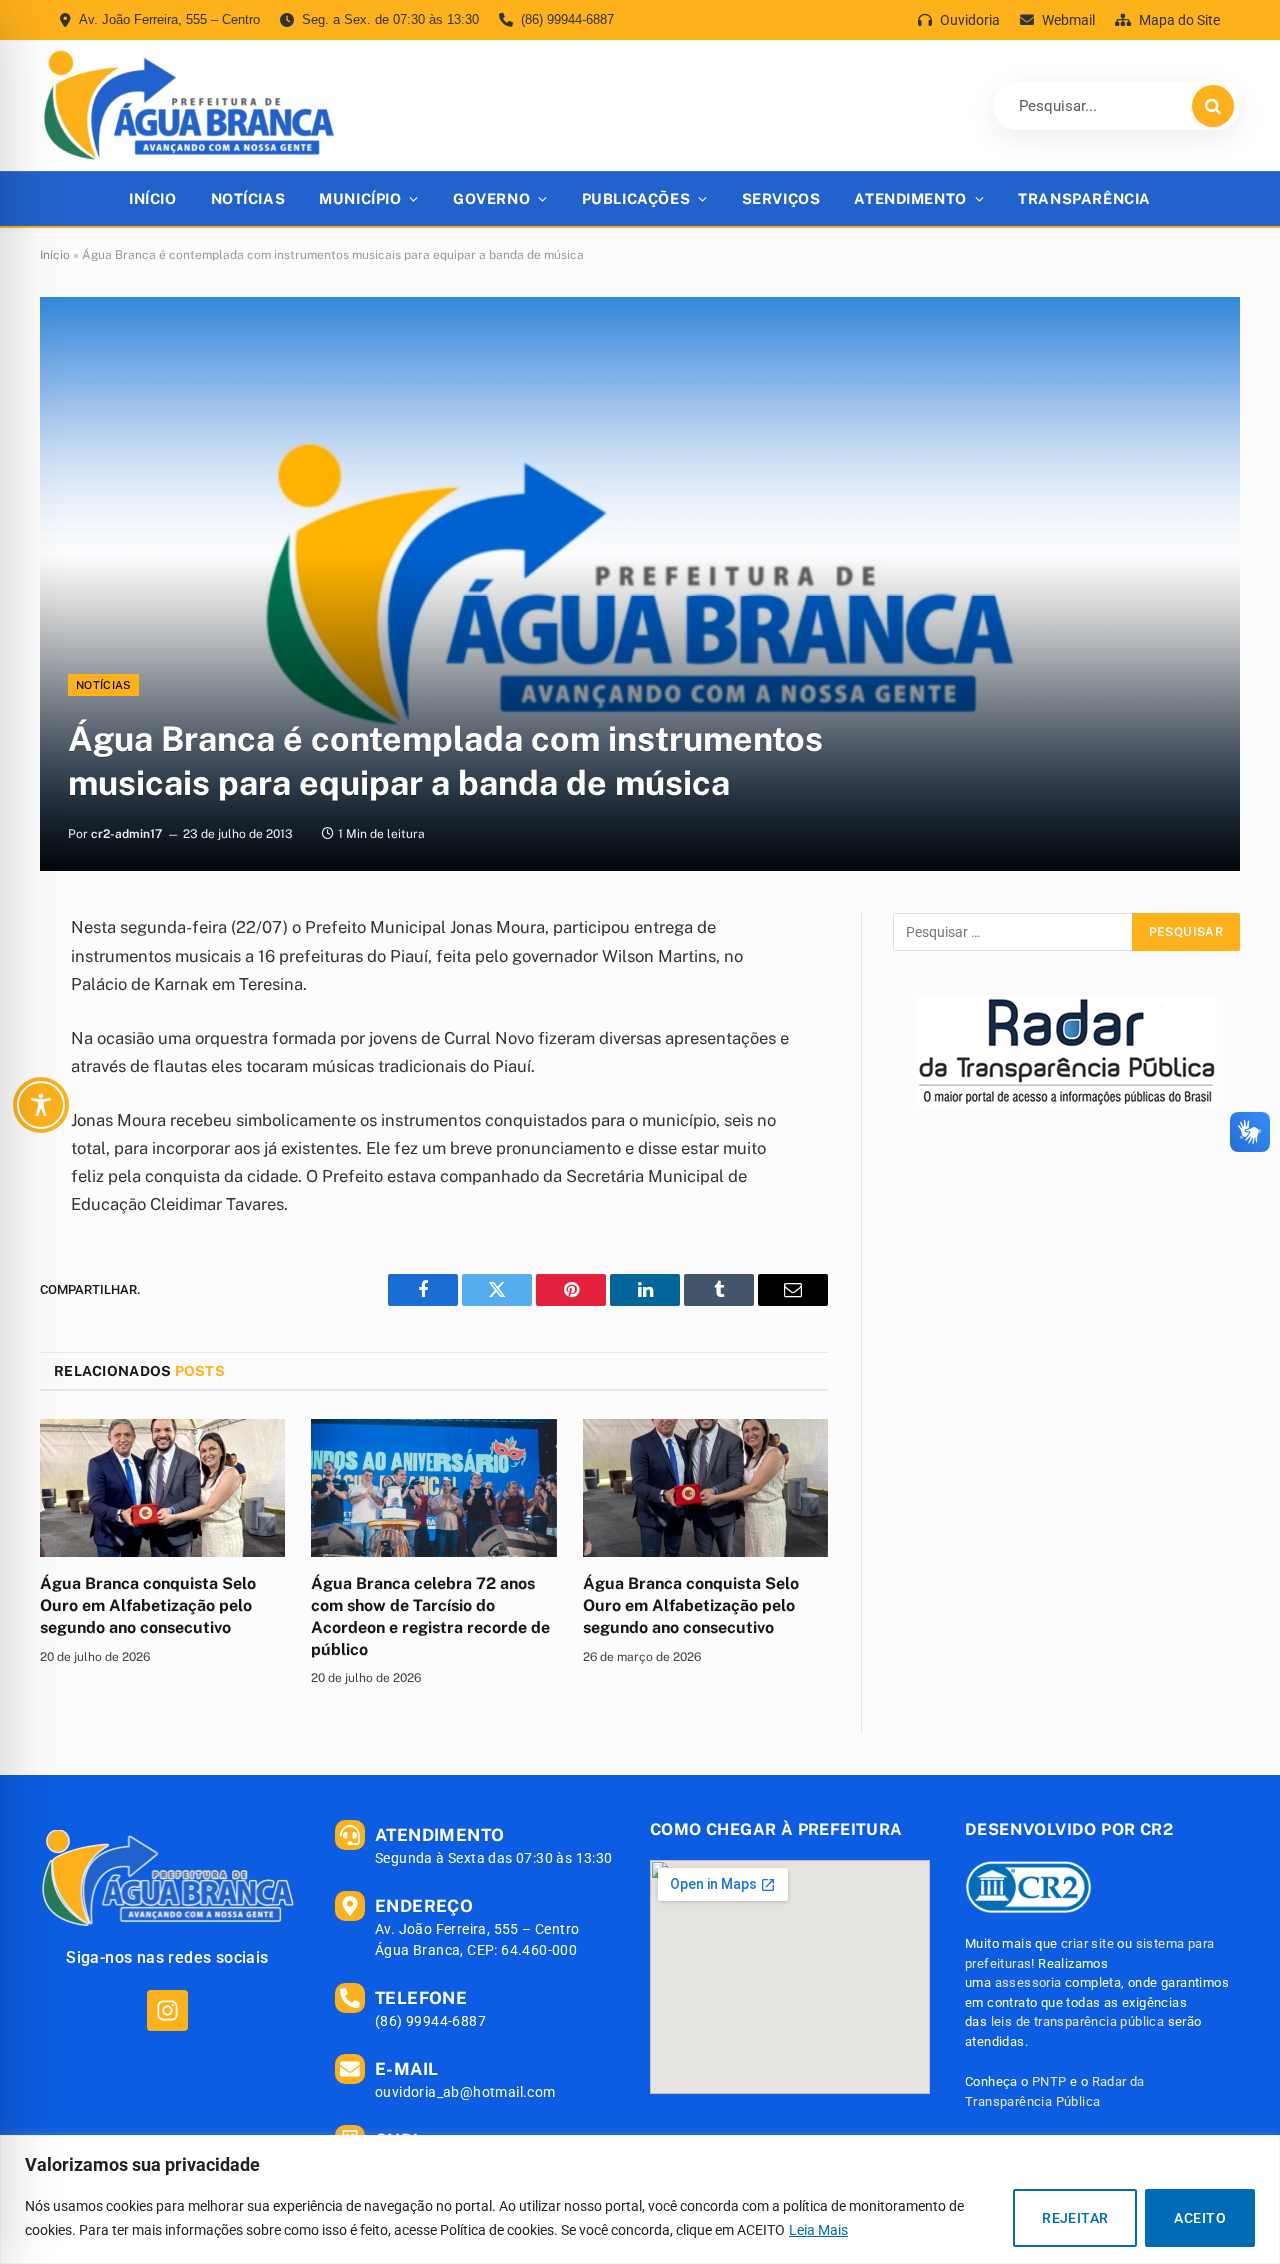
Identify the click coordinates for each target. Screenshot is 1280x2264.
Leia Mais (818, 2230)
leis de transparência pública (1078, 2021)
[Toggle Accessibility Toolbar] (41, 1105)
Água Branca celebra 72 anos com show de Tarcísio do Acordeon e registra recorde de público (430, 1616)
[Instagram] (167, 2010)
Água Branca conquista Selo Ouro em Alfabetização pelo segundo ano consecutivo (148, 1605)
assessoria (1028, 1982)
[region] (640, 2199)
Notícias (248, 198)
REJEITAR (1075, 2218)
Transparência (1084, 198)
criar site (1087, 1943)
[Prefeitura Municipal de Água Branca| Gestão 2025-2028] (188, 105)
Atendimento (910, 198)
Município (360, 198)
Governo (491, 198)
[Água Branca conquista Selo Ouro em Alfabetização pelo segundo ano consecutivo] (162, 1488)
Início (152, 198)
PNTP (1049, 2081)
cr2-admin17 (126, 834)
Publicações (636, 198)
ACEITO (1200, 2218)
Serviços (781, 198)
